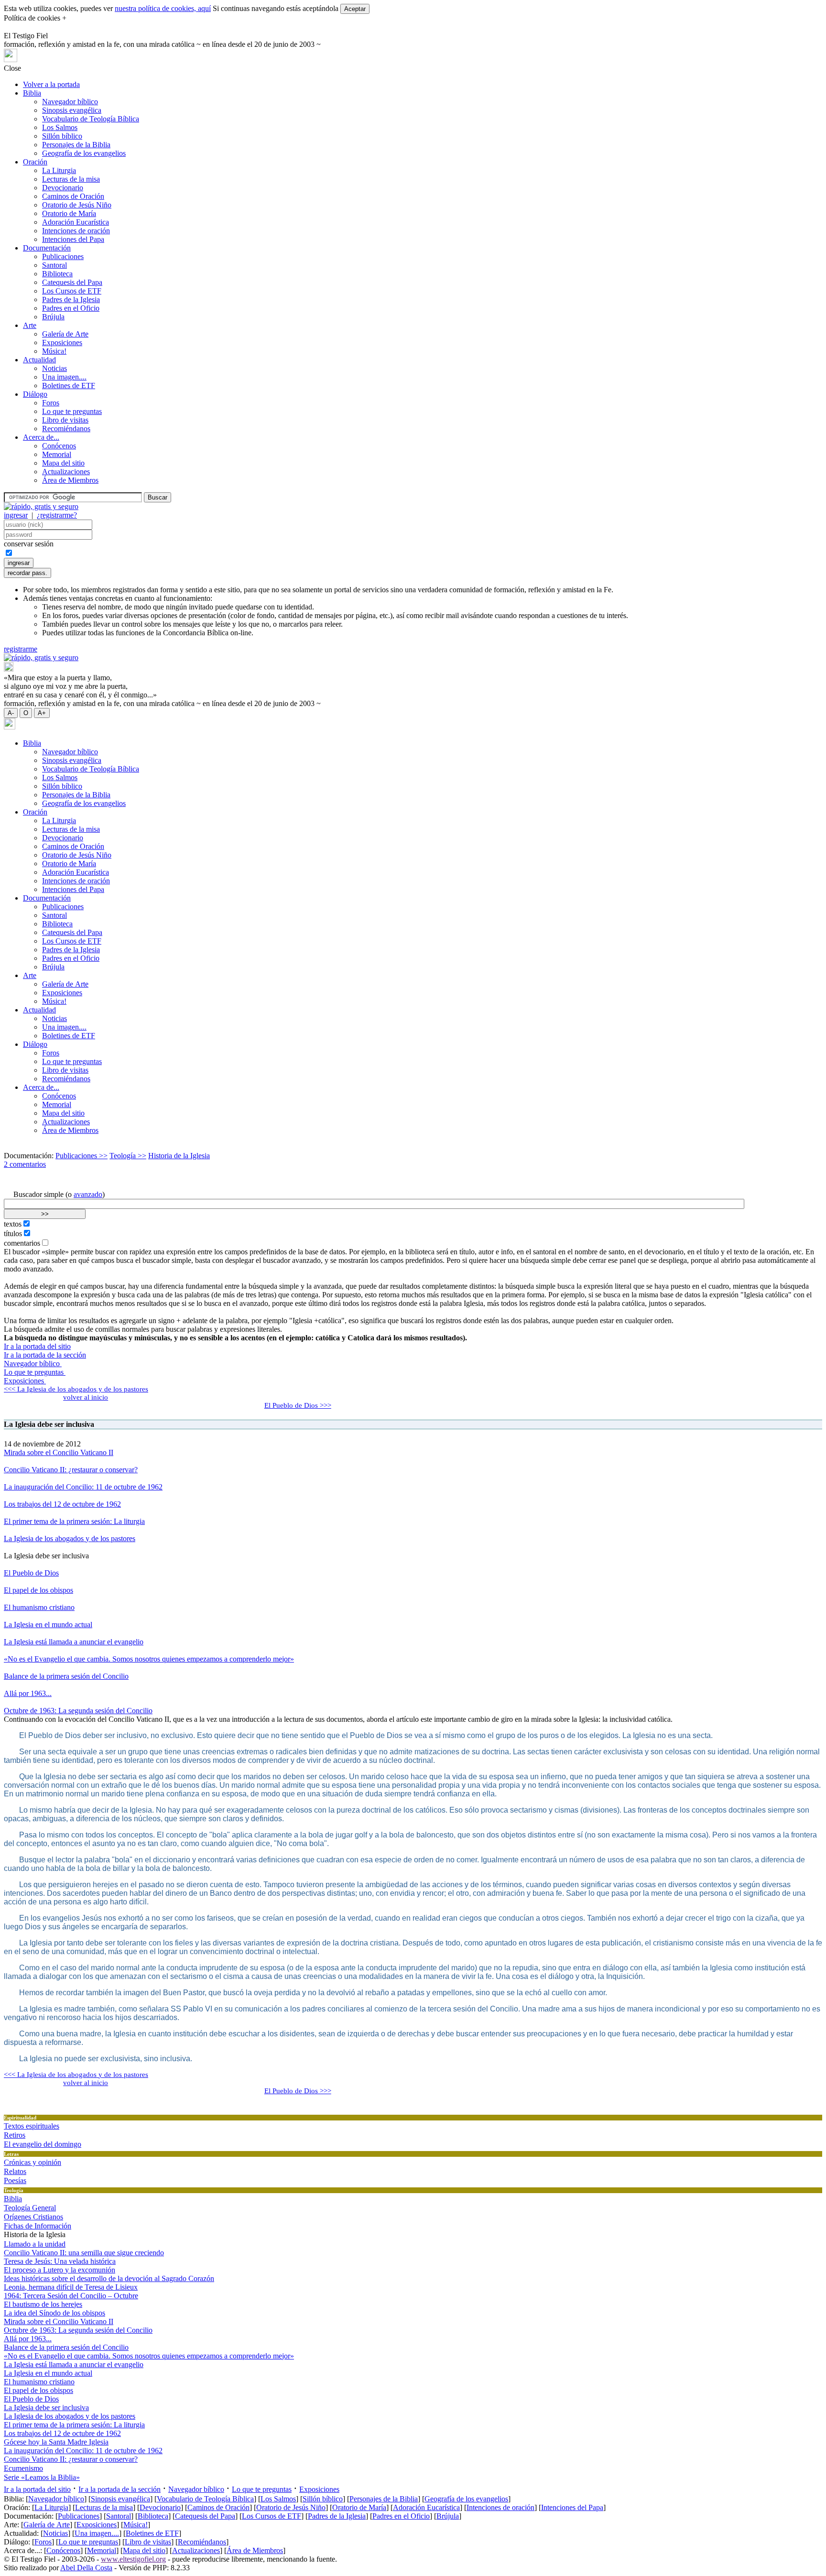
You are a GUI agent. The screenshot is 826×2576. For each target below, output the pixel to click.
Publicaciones (63, 256)
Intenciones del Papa (73, 239)
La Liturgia (59, 170)
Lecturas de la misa (71, 179)
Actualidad (39, 360)
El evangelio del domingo (43, 2144)
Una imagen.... (64, 377)
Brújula (53, 317)
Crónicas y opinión (33, 2162)
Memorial (57, 454)
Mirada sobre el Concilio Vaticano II (59, 1452)
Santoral (54, 265)
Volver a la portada (51, 84)
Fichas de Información (38, 2226)
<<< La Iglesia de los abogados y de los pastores (76, 1389)
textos (13, 1224)
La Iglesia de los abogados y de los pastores (70, 1538)
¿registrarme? (57, 515)
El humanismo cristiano (39, 1607)
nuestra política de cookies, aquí (163, 8)
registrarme (21, 649)
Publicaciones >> (82, 1156)
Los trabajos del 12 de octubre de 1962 (62, 1504)
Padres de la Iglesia (71, 299)
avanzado (88, 1194)
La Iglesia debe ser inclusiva (46, 2408)
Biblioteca (57, 274)
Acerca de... (41, 437)
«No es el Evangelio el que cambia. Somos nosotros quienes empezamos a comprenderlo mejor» (149, 1659)
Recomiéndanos (66, 429)
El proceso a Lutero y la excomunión (60, 2270)
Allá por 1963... (28, 1693)
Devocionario (63, 188)
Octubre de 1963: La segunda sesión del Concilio (78, 1711)
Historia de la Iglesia (179, 1156)
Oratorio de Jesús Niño (77, 205)
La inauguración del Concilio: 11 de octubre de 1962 (83, 1487)
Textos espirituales (32, 2126)
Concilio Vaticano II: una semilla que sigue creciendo (84, 2253)
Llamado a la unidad (35, 2244)
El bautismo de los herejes (43, 2304)
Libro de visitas (65, 420)
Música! (54, 351)
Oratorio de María (69, 213)
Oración (35, 162)
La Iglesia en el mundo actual (48, 1625)
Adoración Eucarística (76, 222)
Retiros (15, 2135)
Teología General (30, 2208)
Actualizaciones (66, 472)
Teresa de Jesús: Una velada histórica (60, 2261)
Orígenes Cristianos (33, 2217)
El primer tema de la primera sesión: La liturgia (74, 1521)
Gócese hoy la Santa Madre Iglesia (56, 2442)
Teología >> (128, 1156)
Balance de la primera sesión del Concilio (66, 1676)
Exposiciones (62, 342)
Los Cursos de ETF (72, 291)
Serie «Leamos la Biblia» (42, 2477)
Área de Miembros (70, 480)
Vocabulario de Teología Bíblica (91, 119)
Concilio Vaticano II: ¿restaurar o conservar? (71, 1470)
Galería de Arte (65, 334)
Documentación (47, 248)
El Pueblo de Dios (31, 1573)
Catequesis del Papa (72, 282)
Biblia (32, 93)
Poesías (15, 2180)
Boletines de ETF (69, 386)
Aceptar (355, 9)
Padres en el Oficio (71, 308)
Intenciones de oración (76, 231)
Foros (51, 403)
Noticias (54, 368)
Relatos (15, 2171)
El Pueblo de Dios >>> (298, 1405)
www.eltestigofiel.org (133, 2559)
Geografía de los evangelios (84, 153)
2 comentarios (25, 1164)
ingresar (16, 515)
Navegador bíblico (70, 102)
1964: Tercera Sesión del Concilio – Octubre (71, 2296)
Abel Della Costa (86, 2568)
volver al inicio (86, 1397)
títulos (13, 1234)
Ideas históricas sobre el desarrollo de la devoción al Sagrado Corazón (109, 2278)
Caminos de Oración (73, 196)
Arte (30, 325)
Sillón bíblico (62, 136)
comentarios (22, 1243)
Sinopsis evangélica (72, 110)
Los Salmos (60, 127)
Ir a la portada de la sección (45, 1355)
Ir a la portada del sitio (37, 1346)
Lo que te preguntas (72, 411)
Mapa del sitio (63, 463)
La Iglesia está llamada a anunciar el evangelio (74, 1642)
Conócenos (59, 446)
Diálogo (35, 394)
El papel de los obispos (38, 1590)
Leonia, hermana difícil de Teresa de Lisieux (71, 2287)
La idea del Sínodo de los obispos (54, 2313)
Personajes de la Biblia (76, 145)
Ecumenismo (23, 2468)
